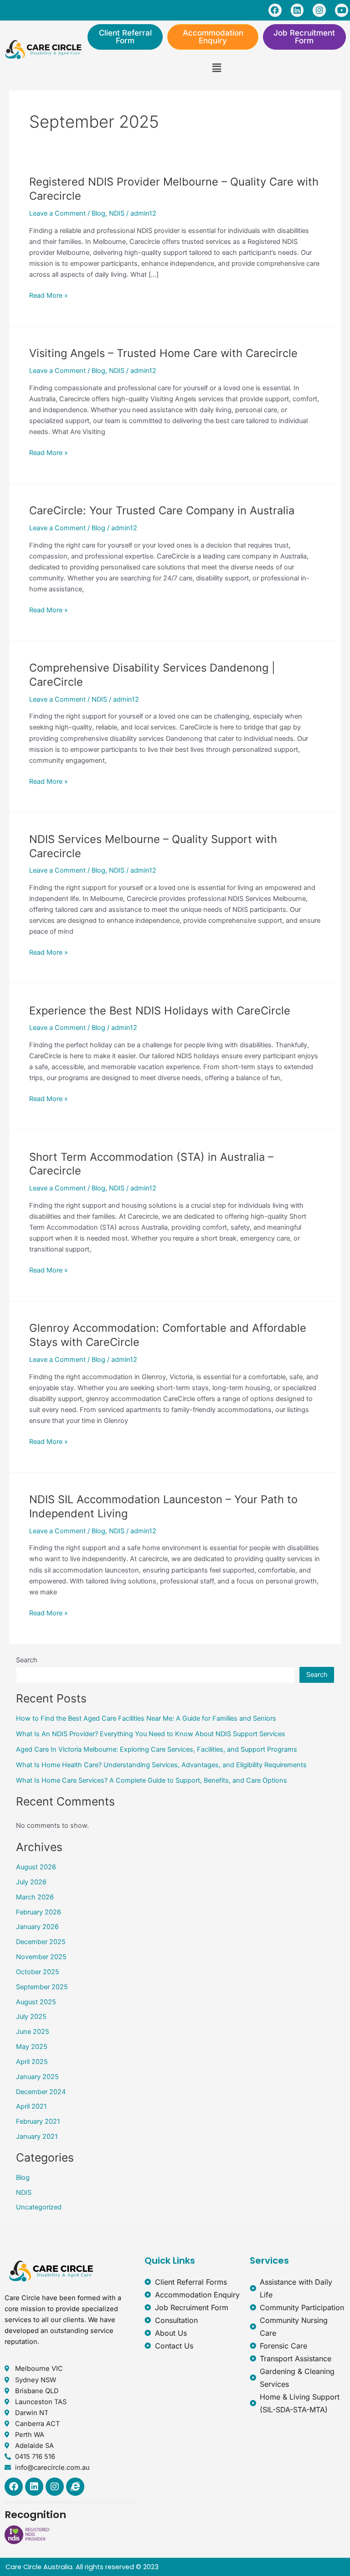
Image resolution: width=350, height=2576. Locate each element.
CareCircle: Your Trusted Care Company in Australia (162, 510)
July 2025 (31, 2017)
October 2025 (38, 1972)
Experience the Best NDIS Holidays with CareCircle (160, 1011)
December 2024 (41, 2092)
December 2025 (41, 1942)
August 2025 (36, 2002)
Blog (98, 213)
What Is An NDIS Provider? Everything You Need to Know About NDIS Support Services (151, 1734)
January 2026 (37, 1927)
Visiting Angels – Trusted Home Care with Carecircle (163, 353)
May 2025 (32, 2047)
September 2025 (42, 1987)
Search (27, 1660)
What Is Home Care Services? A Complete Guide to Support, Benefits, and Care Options (152, 1780)
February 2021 (38, 2121)
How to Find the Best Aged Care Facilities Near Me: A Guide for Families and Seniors (146, 1718)
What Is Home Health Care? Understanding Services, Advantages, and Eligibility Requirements (161, 1765)
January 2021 (37, 2136)
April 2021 (31, 2106)
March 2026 (35, 1897)
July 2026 (31, 1882)
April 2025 (32, 2062)
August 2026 (36, 1867)
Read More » (49, 295)
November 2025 (41, 1957)
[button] (216, 68)
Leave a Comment (57, 213)
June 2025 (33, 2032)
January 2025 (37, 2077)
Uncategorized (39, 2207)
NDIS (117, 213)
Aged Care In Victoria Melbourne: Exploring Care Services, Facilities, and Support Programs (157, 1749)
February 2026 (39, 1912)
